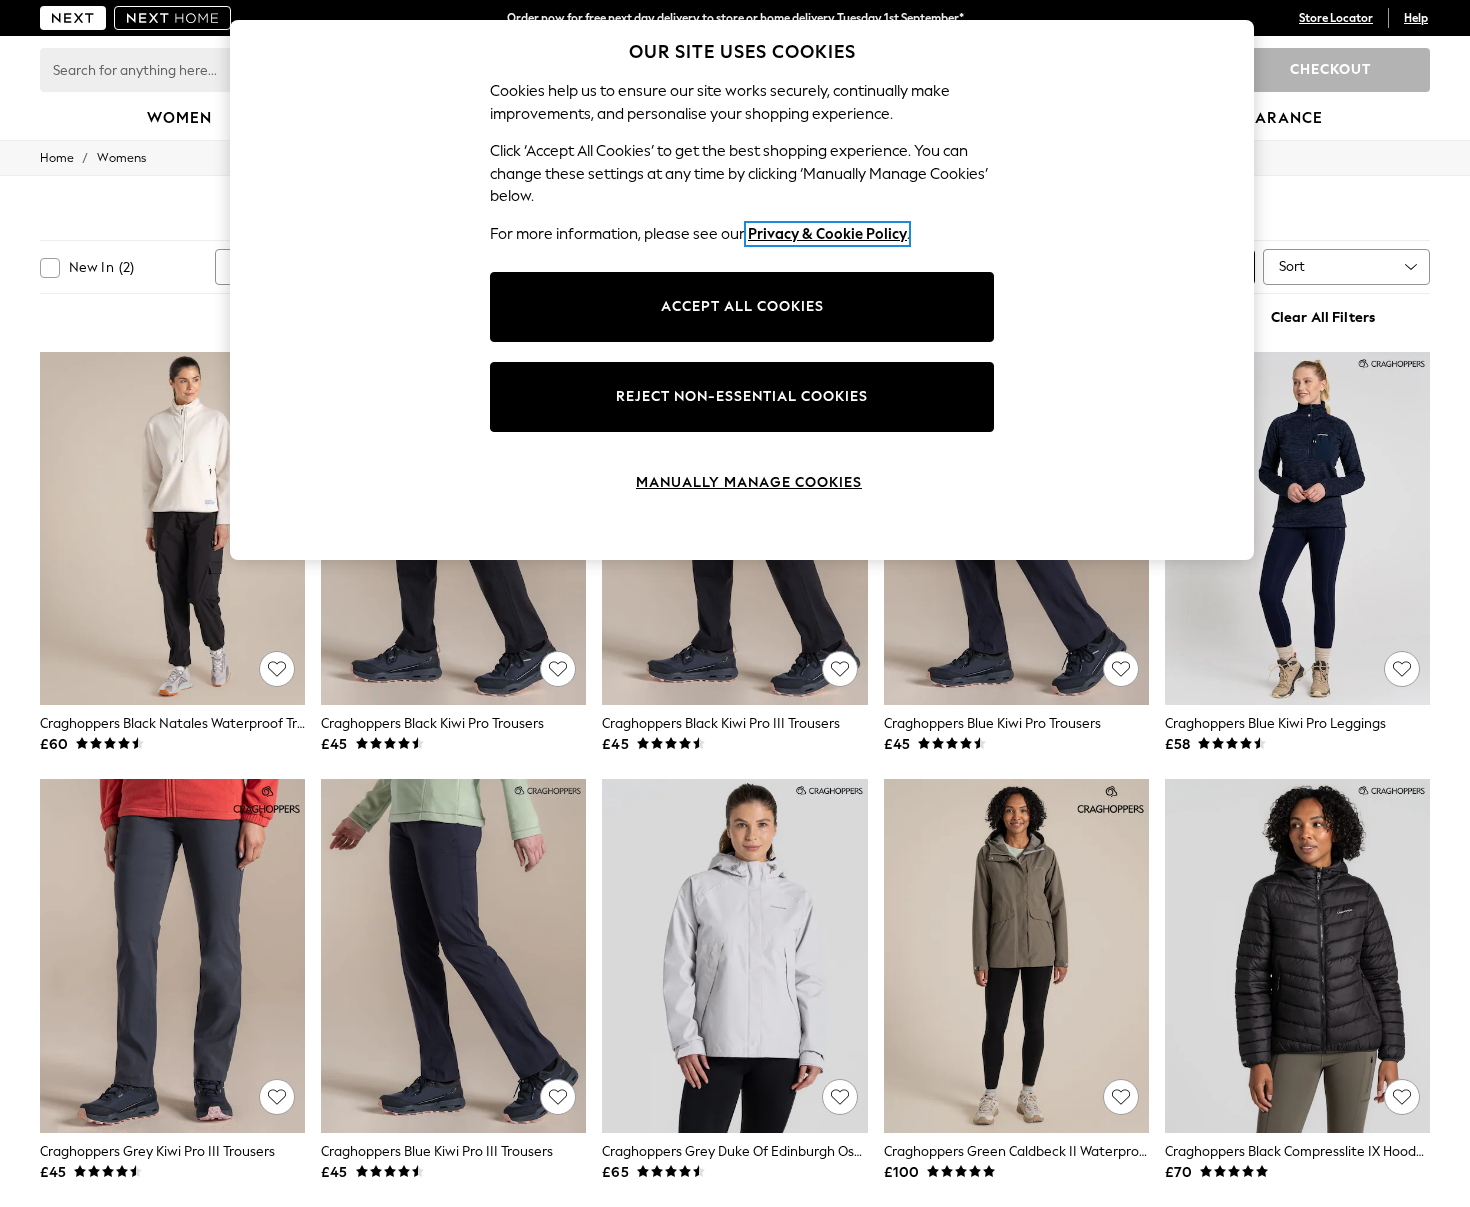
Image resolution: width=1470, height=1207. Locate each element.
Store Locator (1336, 18)
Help (1416, 18)
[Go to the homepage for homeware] (173, 18)
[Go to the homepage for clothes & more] (73, 18)
